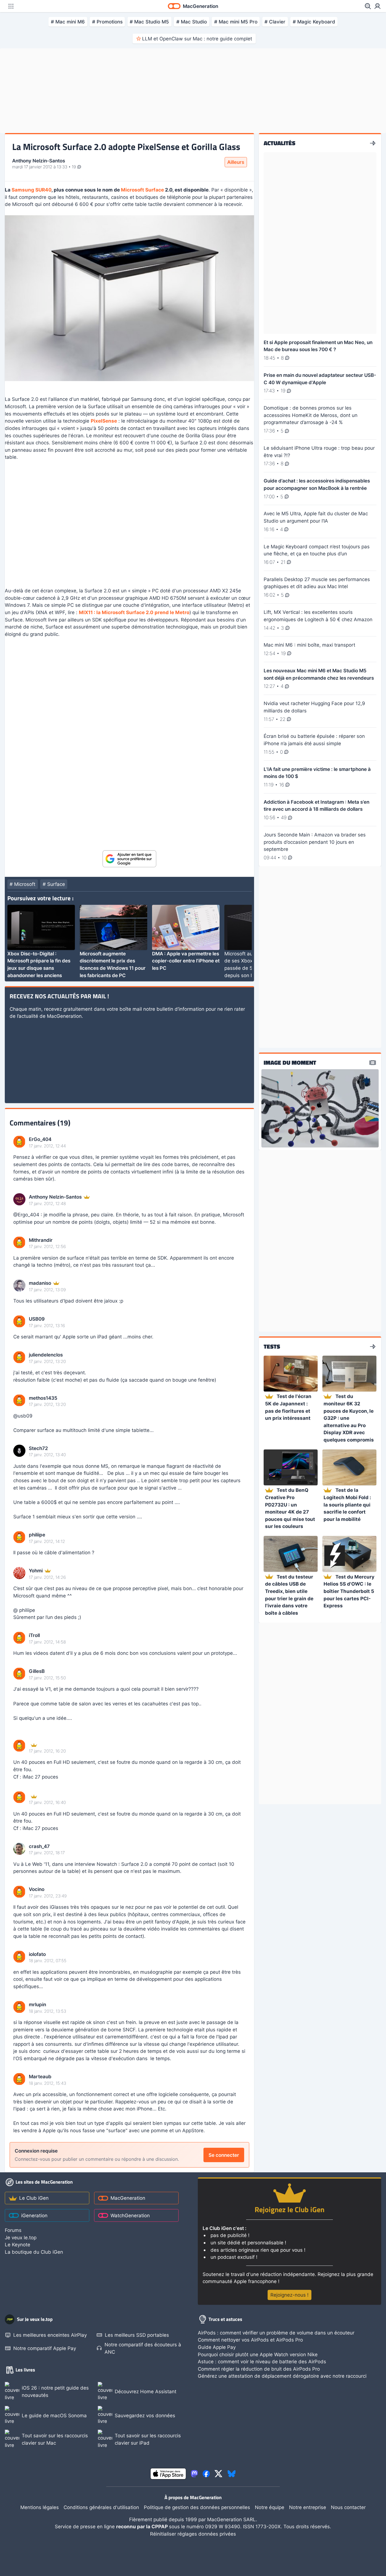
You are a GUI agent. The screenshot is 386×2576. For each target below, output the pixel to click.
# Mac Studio (192, 22)
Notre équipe (270, 2507)
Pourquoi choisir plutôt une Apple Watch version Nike (258, 2354)
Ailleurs (236, 162)
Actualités (279, 143)
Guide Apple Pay (217, 2347)
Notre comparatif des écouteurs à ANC (143, 2348)
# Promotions (107, 22)
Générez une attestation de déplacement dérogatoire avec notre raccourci (282, 2376)
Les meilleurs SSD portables (137, 2335)
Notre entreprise (308, 2507)
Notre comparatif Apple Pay (45, 2348)
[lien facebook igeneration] (206, 2474)
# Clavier (275, 22)
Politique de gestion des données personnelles (197, 2507)
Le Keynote (18, 2245)
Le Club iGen (34, 2198)
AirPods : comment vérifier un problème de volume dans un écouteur (276, 2333)
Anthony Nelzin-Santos (39, 161)
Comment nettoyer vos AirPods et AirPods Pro (250, 2340)
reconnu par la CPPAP (143, 2526)
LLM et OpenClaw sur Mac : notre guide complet (197, 39)
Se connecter (224, 2155)
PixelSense (104, 421)
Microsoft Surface (142, 190)
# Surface (54, 884)
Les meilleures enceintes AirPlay (50, 2335)
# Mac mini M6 (68, 22)
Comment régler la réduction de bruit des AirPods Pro (259, 2369)
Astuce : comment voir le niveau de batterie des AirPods (262, 2361)
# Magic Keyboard (314, 22)
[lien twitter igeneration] (218, 2474)
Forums (13, 2230)
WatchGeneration (130, 2215)
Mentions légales (40, 2507)
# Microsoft (22, 884)
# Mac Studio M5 (149, 22)
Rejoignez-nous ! (289, 2295)
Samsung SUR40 (32, 190)
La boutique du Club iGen (34, 2252)
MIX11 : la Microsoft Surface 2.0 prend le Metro (134, 612)
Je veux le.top (21, 2237)
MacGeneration (128, 2198)
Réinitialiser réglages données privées (193, 2534)
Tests (272, 1347)
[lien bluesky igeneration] (232, 2474)
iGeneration (34, 2215)
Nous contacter (348, 2507)
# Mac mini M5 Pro (236, 22)
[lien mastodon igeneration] (194, 2474)
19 (74, 167)
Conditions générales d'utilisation (101, 2507)
